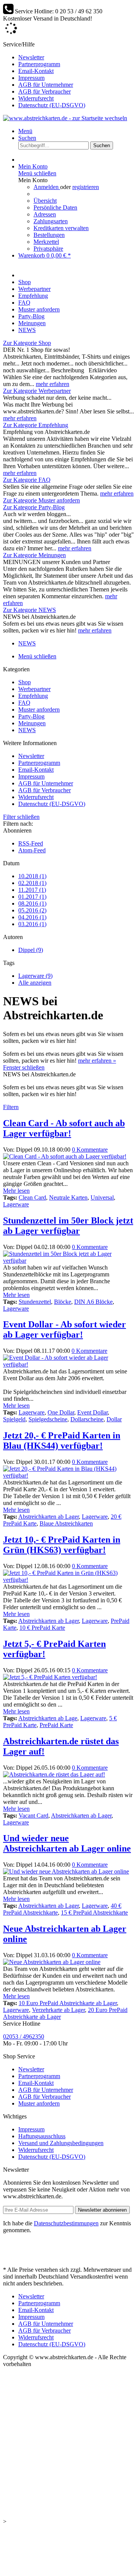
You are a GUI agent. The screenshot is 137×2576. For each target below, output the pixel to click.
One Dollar (61, 1412)
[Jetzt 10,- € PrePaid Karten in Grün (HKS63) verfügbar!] (68, 1580)
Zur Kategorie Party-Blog (34, 507)
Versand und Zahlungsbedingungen (61, 2143)
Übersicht (45, 201)
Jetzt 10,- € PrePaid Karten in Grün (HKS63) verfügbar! (62, 1545)
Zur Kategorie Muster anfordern (41, 500)
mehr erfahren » (97, 1061)
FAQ (24, 703)
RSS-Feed (31, 843)
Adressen (45, 214)
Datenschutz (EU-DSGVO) (52, 105)
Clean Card (32, 1197)
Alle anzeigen (35, 983)
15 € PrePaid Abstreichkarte (94, 1913)
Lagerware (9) (35, 976)
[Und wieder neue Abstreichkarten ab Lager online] (66, 1871)
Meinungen (32, 723)
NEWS (27, 730)
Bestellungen (49, 235)
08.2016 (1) (32, 903)
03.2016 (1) (32, 924)
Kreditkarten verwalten (61, 228)
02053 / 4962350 (24, 2036)
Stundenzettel (35, 1302)
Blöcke (63, 1302)
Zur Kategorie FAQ (27, 480)
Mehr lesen (16, 1191)
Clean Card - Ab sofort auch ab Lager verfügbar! (64, 1128)
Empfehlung (33, 696)
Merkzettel (46, 242)
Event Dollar (92, 1412)
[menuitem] (76, 57)
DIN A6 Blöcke (93, 1302)
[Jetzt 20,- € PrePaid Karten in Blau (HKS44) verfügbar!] (68, 1476)
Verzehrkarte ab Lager (58, 2010)
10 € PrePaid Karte (42, 1628)
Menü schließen (37, 173)
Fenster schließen (24, 1067)
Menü (25, 131)
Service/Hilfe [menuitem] (44, 75)
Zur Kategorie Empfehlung (36, 425)
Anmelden (47, 187)
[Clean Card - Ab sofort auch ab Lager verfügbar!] (65, 1156)
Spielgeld (14, 1419)
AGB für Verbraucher (45, 91)
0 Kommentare (90, 1150)
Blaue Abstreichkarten (66, 1523)
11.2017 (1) (32, 890)
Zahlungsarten (51, 221)
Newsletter (31, 57)
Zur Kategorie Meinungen (34, 555)
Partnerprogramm (39, 64)
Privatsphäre (48, 249)
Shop (25, 682)
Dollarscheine (87, 1419)
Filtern (11, 1107)
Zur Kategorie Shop (27, 343)
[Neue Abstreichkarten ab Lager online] (52, 1962)
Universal (102, 1197)
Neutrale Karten (68, 1197)
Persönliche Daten (55, 207)
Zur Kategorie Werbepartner (37, 391)
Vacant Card (33, 1816)
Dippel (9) (31, 950)
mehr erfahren (53, 384)
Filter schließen (21, 817)
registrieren (86, 187)
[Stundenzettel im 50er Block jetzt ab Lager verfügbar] (68, 1261)
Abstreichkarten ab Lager (49, 1517)
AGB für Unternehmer (46, 85)
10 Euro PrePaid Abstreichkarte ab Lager (68, 2003)
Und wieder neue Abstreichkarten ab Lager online (67, 1843)
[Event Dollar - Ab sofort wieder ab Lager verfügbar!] (68, 1364)
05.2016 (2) (32, 910)
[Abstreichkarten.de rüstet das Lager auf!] (54, 1774)
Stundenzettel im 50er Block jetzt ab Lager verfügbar (68, 1226)
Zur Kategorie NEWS (29, 610)
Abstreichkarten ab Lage (48, 1718)
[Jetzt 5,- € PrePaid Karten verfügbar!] (50, 1677)
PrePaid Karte (56, 1725)
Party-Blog (31, 716)
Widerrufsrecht (36, 98)
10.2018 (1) (32, 876)
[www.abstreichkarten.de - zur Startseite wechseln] (65, 118)
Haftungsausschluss (42, 2136)
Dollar (114, 1419)
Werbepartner (34, 689)
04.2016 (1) (32, 917)
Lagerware (16, 1204)
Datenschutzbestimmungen (66, 2223)
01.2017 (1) (32, 897)
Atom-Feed (32, 850)
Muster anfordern (39, 710)
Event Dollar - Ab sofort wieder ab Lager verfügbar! (65, 1329)
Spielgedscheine (48, 1419)
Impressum (31, 78)
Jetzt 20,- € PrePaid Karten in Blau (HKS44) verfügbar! (62, 1441)
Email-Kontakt (36, 71)
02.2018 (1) (32, 883)
